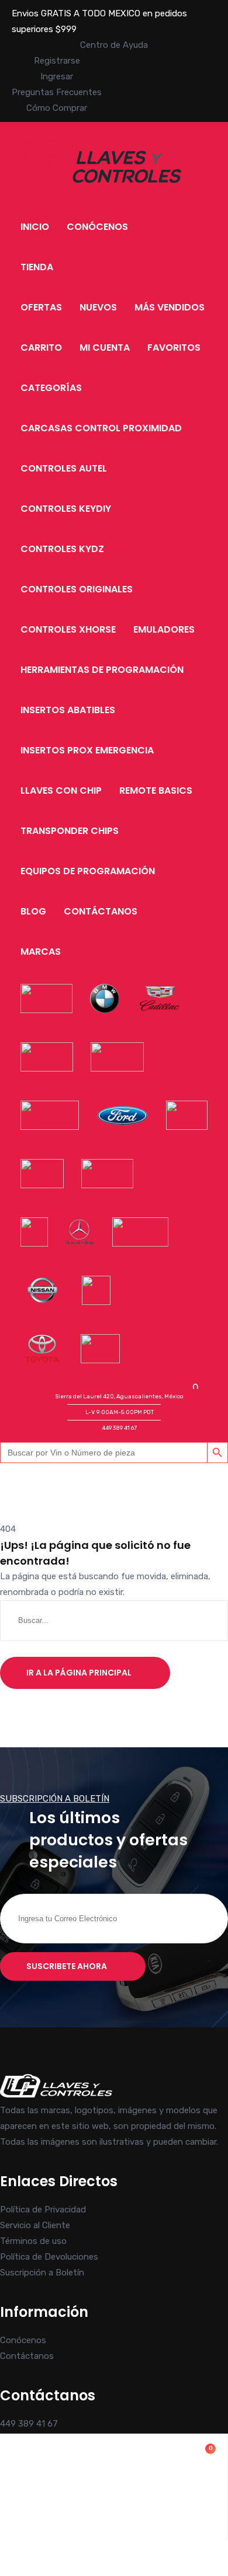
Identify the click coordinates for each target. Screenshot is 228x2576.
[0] (114, 2516)
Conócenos (97, 227)
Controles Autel (64, 468)
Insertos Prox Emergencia (87, 750)
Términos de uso (33, 2241)
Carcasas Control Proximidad (101, 428)
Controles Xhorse (68, 629)
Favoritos (174, 348)
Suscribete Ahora (67, 1966)
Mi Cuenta (105, 348)
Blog (33, 911)
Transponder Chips (70, 831)
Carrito (41, 348)
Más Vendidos (170, 307)
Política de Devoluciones (49, 2257)
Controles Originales (77, 589)
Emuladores (164, 629)
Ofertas (41, 307)
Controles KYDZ (62, 549)
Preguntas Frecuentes (57, 92)
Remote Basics (156, 790)
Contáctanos (101, 911)
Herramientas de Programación (102, 670)
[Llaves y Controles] (96, 183)
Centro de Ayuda (114, 45)
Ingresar (57, 76)
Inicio (35, 227)
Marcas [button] (41, 952)
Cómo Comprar (57, 108)
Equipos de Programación (88, 871)
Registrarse (57, 61)
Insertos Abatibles (68, 710)
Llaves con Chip (61, 790)
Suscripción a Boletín (42, 2273)
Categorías (51, 388)
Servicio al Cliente (35, 2225)
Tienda (37, 267)
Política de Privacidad (43, 2210)
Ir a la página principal (79, 1673)
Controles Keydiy (66, 509)
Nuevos (98, 307)
